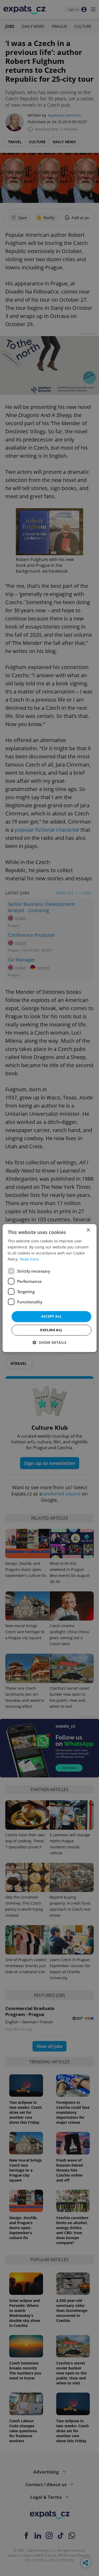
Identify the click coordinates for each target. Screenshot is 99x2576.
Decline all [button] (51, 1330)
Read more (29, 1259)
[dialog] (49, 1288)
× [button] (88, 1230)
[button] (49, 1342)
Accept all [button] (51, 1317)
